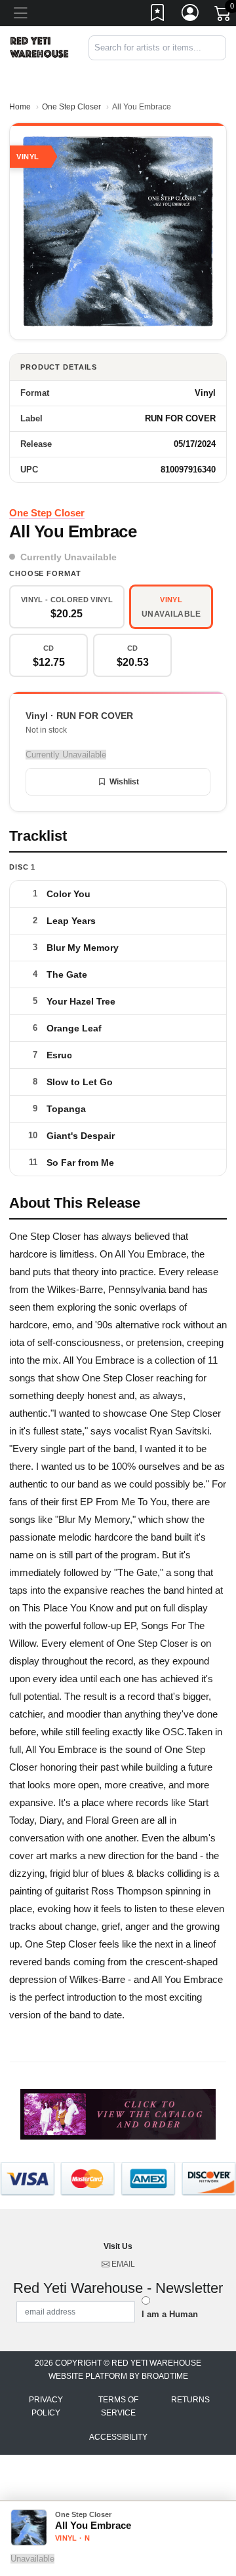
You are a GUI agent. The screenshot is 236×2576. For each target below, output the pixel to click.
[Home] (39, 47)
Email (122, 2264)
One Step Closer (71, 107)
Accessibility (118, 2437)
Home (20, 107)
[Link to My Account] (191, 15)
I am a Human (170, 2314)
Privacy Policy (46, 2406)
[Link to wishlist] (158, 15)
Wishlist (124, 782)
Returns (190, 2400)
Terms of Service (118, 2406)
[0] (224, 16)
